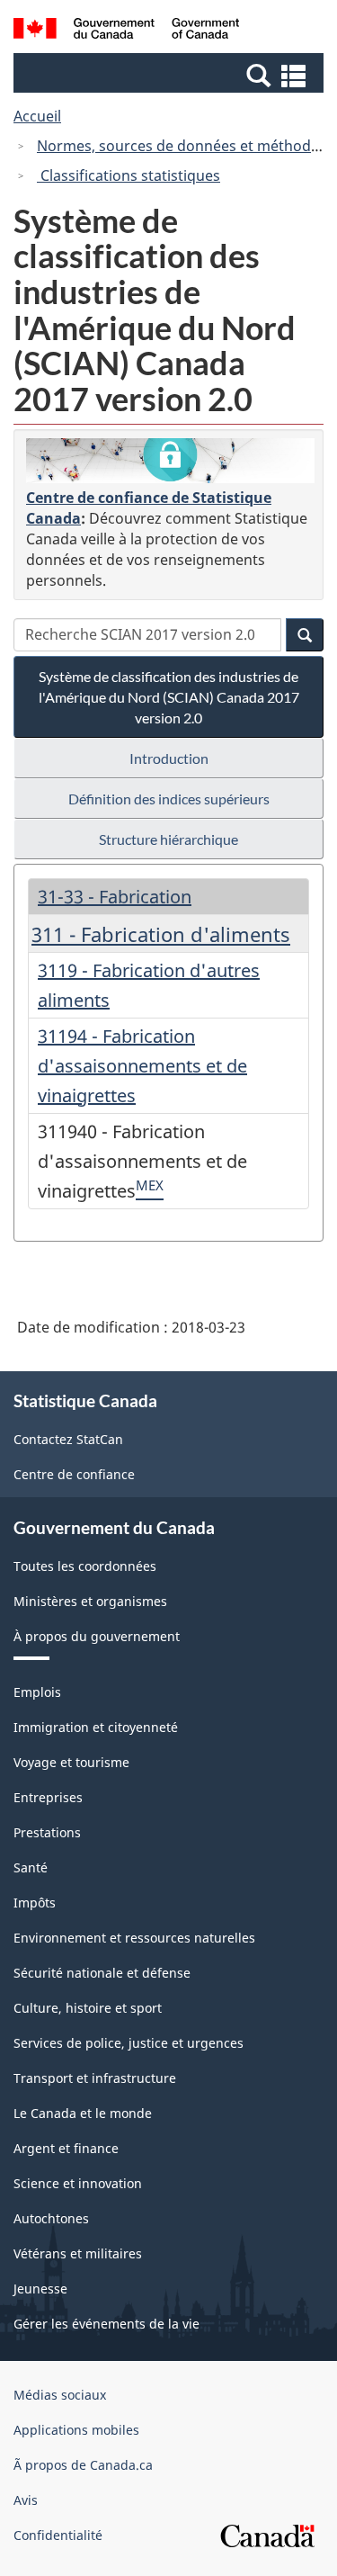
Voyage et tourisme (71, 1762)
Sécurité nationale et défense (102, 1973)
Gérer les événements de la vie (106, 2324)
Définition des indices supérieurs (169, 799)
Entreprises (48, 1797)
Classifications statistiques (129, 175)
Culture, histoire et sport (88, 2008)
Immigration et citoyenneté (96, 1727)
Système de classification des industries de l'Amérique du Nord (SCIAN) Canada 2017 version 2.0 (169, 697)
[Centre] (170, 461)
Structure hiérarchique (168, 839)
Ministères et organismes (90, 1601)
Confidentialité (58, 2535)
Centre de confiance (74, 1474)
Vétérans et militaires (78, 2253)
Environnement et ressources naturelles (134, 1938)
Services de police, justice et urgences (129, 2043)
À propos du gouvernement (97, 1636)
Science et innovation (78, 2183)
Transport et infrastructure (95, 2078)
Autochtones (51, 2218)
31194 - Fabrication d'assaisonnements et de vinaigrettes (142, 1066)
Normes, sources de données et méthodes (182, 146)
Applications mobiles (76, 2430)
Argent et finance (66, 2148)
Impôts (35, 1903)
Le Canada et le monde (83, 2113)
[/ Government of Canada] (126, 31)
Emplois (37, 1692)
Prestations (47, 1832)
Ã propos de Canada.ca (83, 2465)
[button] (171, 75)
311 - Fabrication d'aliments (161, 934)
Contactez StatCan (68, 1439)
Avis (26, 2500)
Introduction (169, 758)
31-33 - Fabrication (115, 897)
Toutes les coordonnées (85, 1566)
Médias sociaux (60, 2395)
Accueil (37, 116)
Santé (31, 1867)
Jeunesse (40, 2289)
